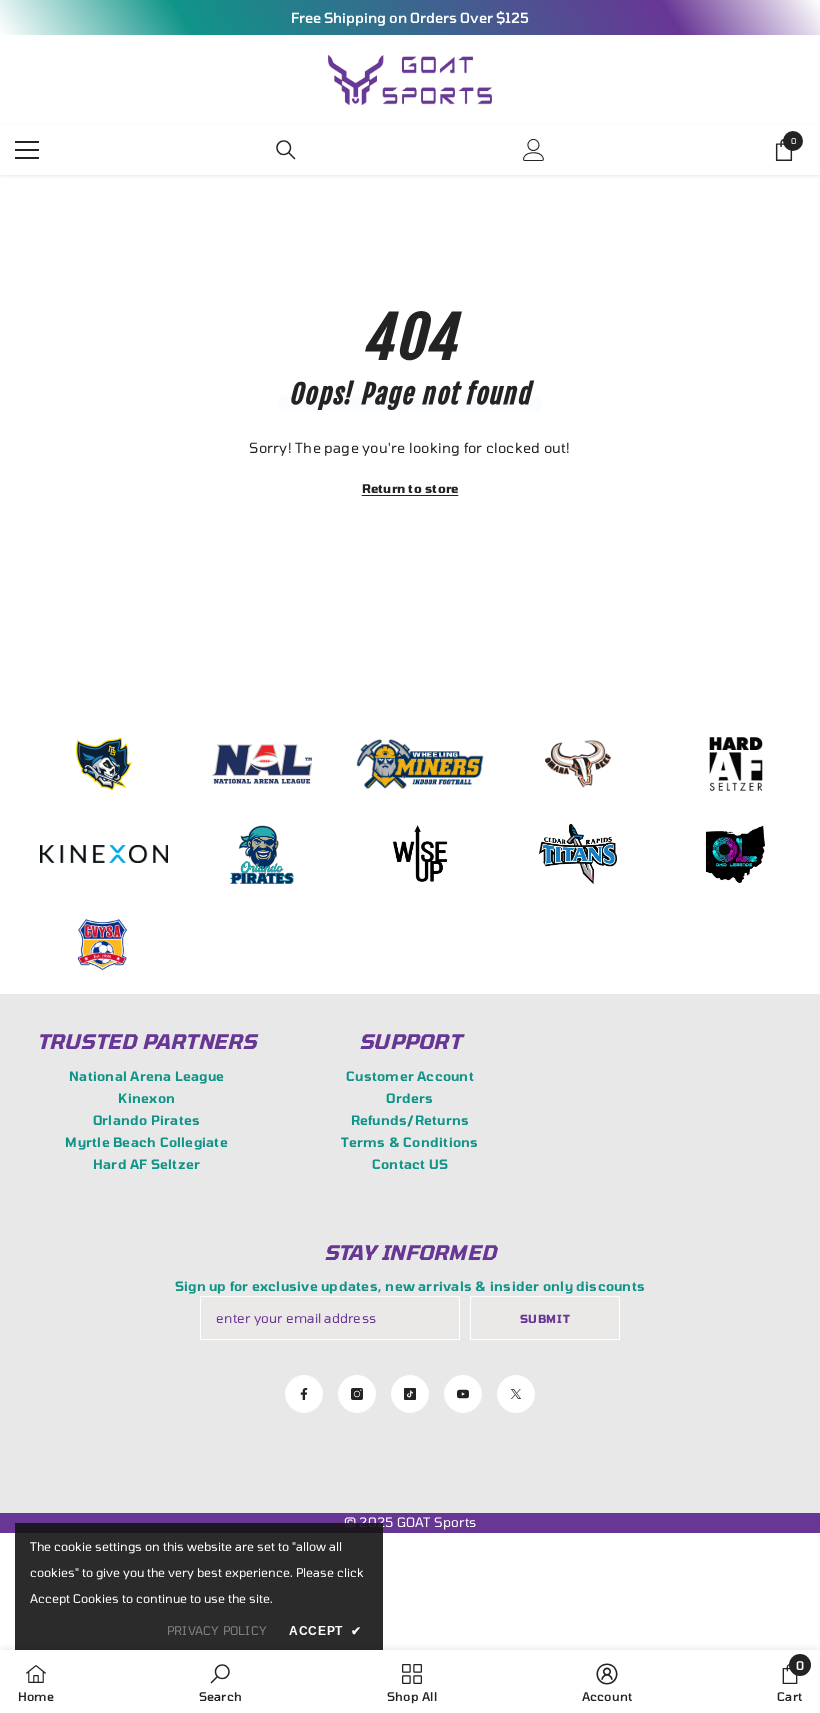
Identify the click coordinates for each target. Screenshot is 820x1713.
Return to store (410, 488)
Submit (545, 1318)
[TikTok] (410, 1394)
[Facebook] (304, 1394)
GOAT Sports (437, 1522)
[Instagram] (357, 1394)
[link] (220, 1681)
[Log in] (534, 150)
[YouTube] (463, 1394)
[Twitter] (516, 1394)
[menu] (27, 150)
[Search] (286, 150)
